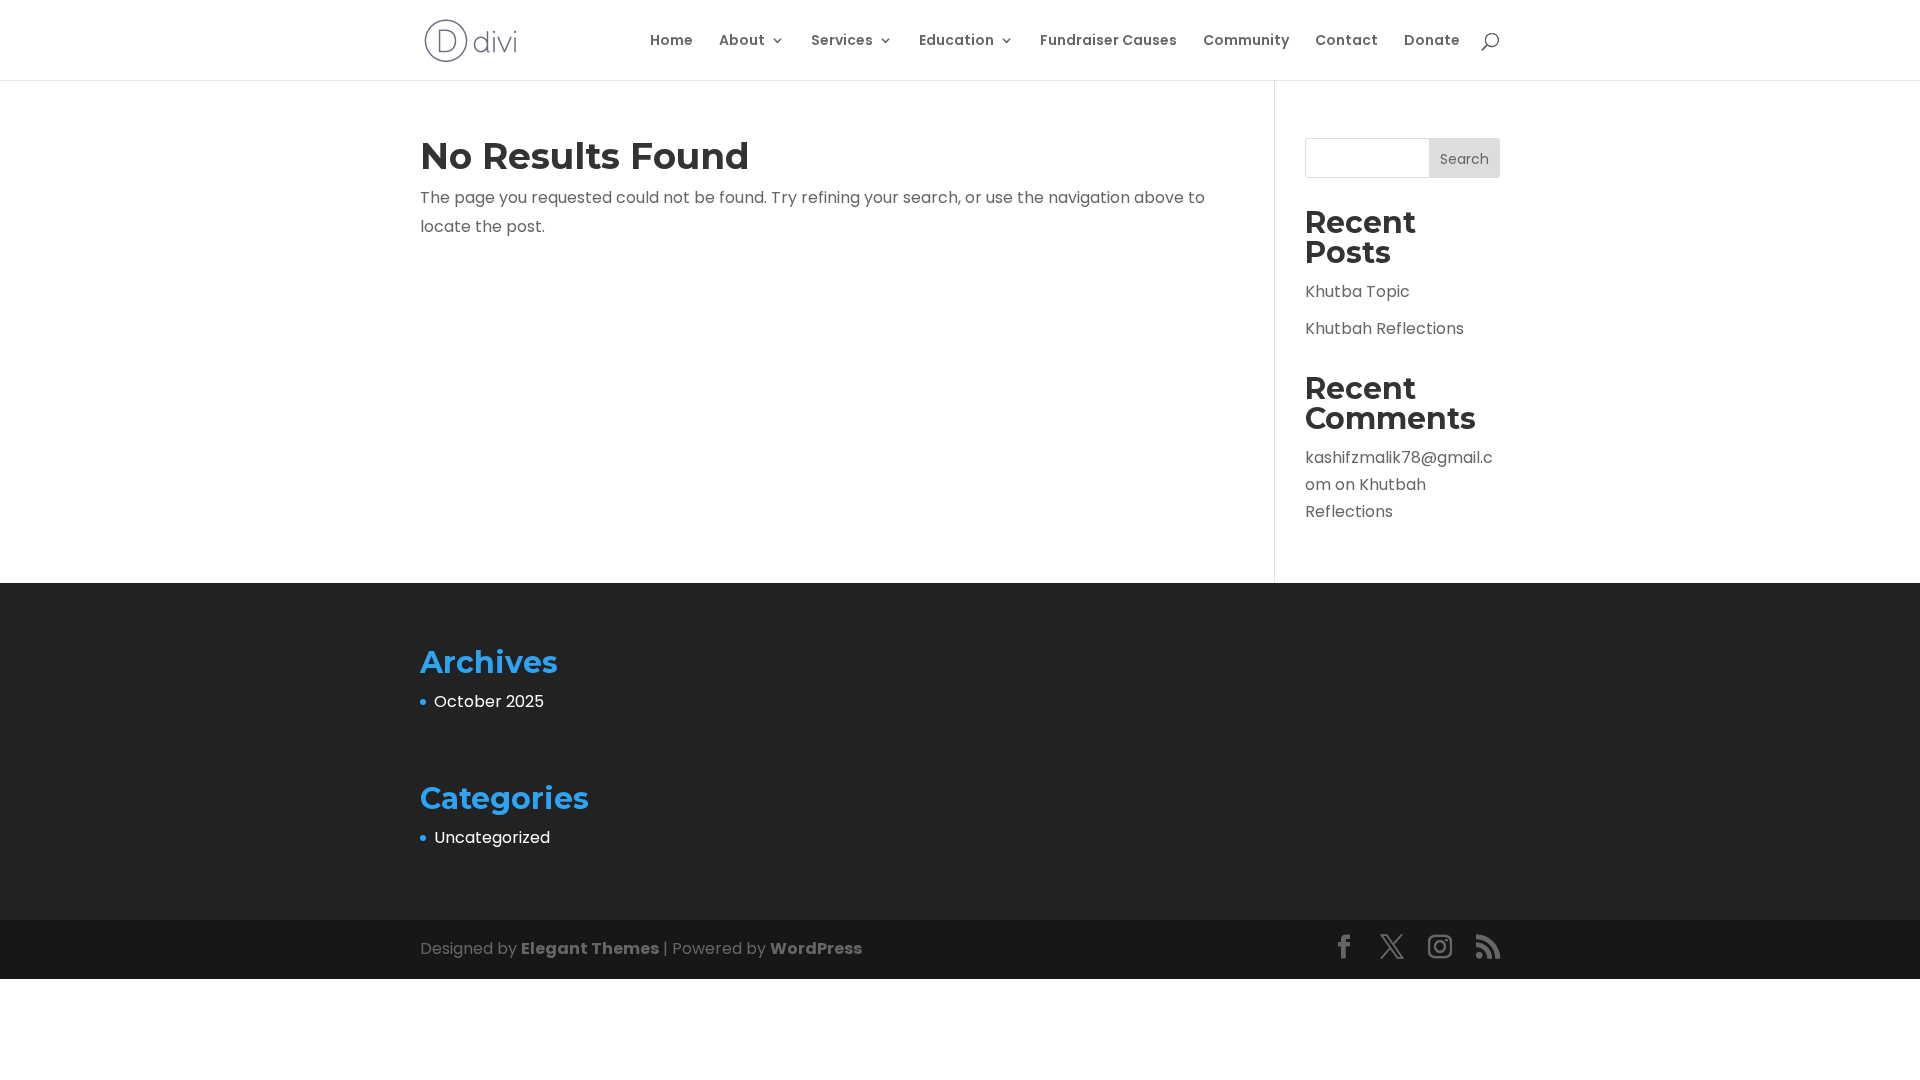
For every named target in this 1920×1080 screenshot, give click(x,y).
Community (1246, 41)
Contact (1346, 41)
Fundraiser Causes (1108, 41)
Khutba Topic (1357, 291)
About (742, 41)
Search (1464, 159)
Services (842, 41)
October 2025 (489, 701)
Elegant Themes (590, 948)
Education (956, 41)
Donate (1432, 41)
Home (671, 41)
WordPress (816, 948)
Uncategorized (492, 837)
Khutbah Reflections (1384, 328)
